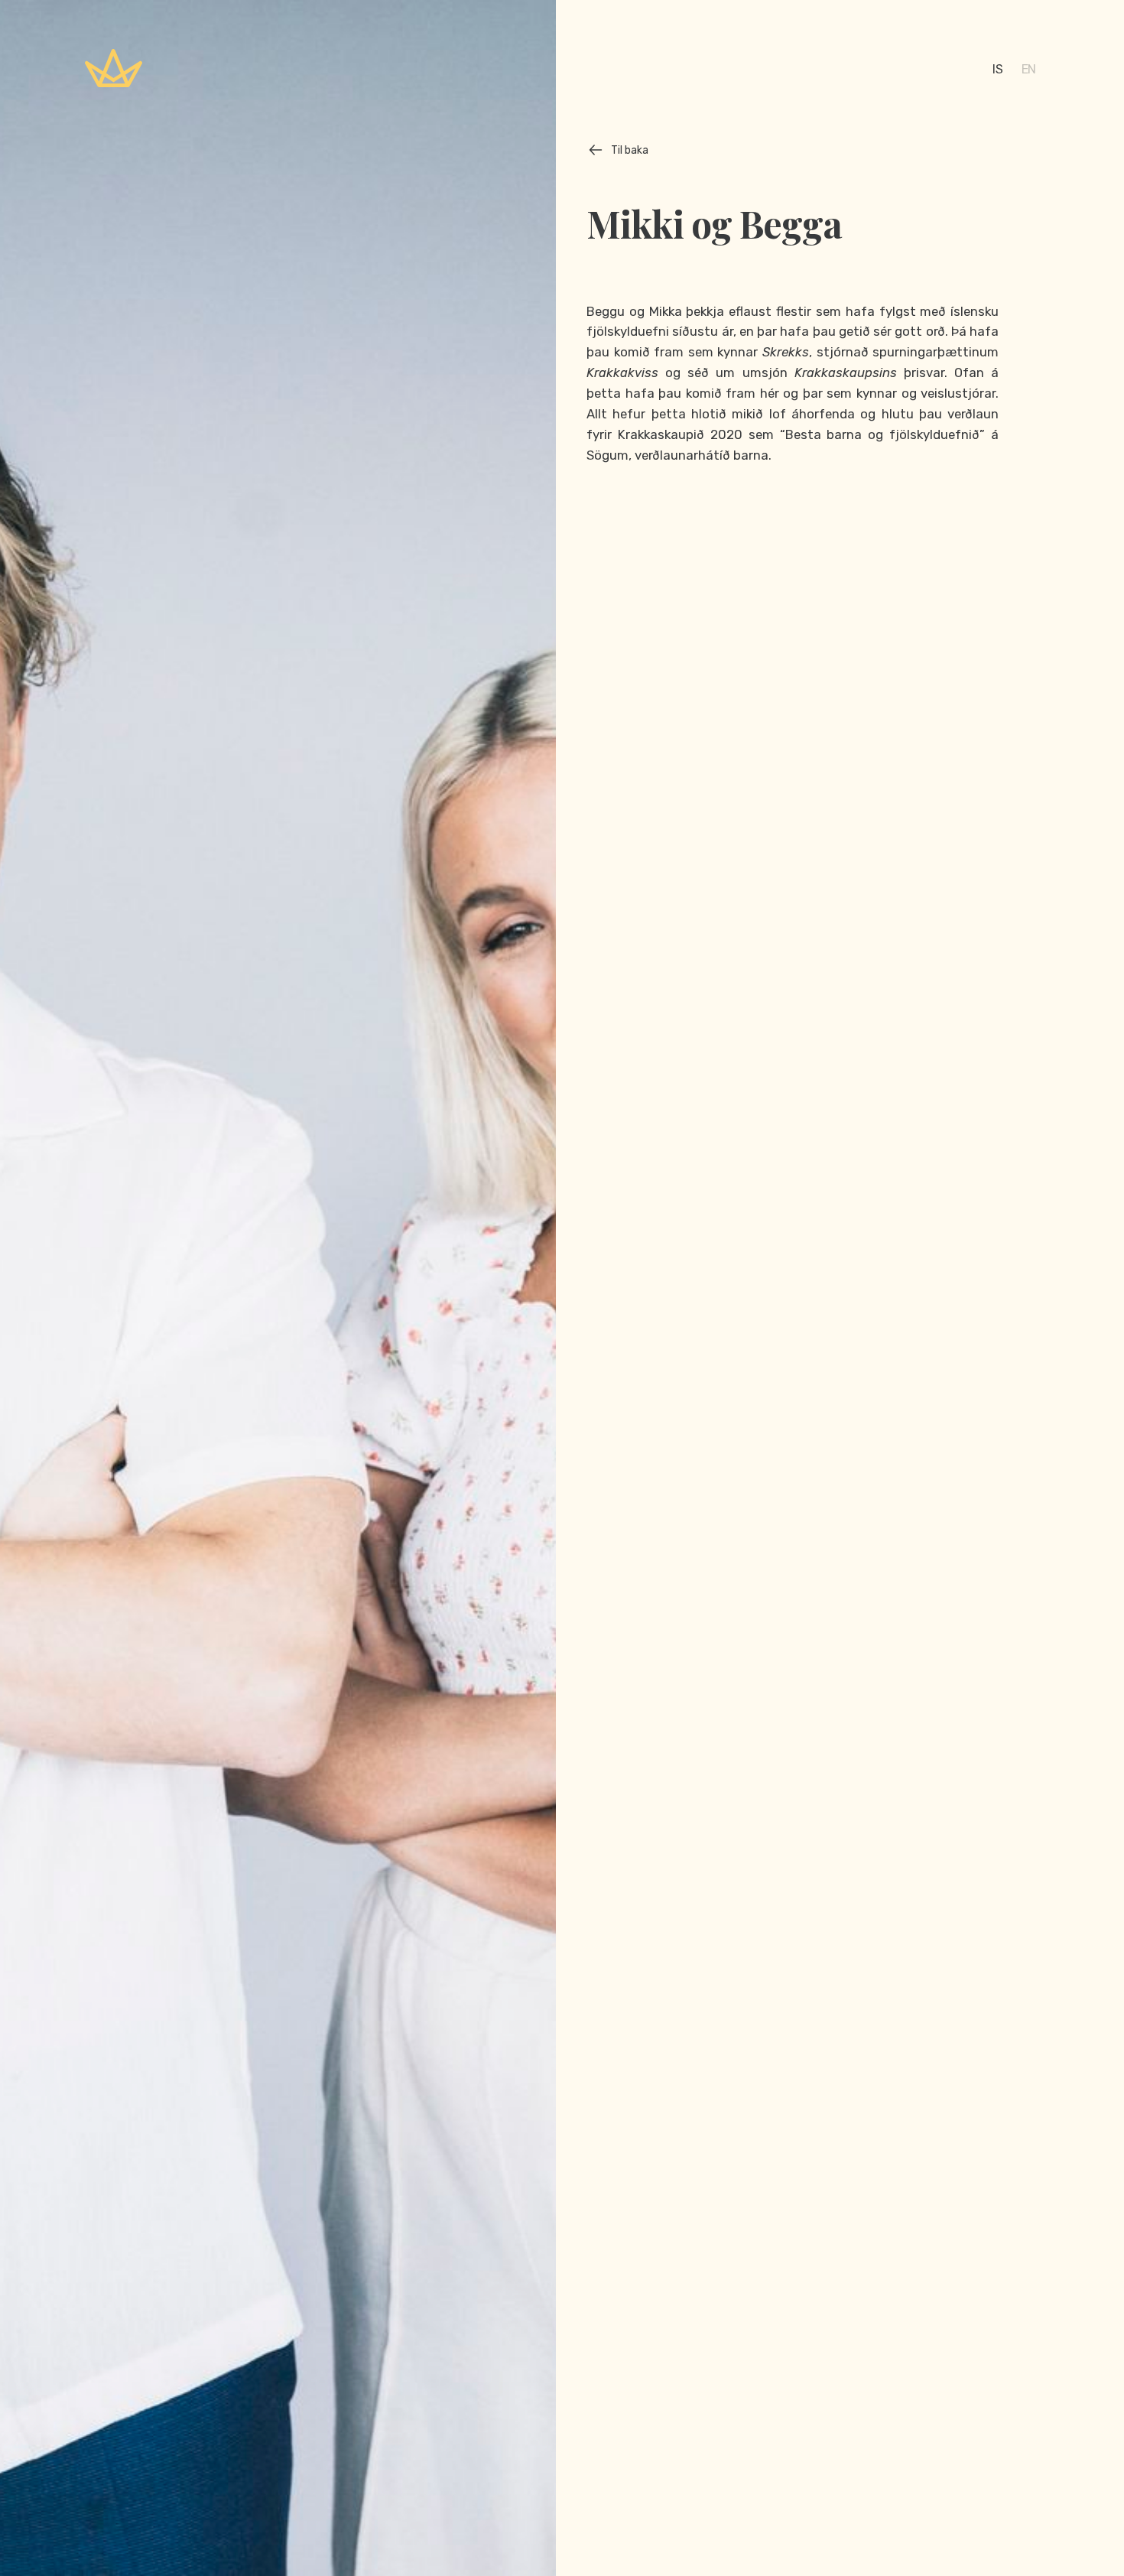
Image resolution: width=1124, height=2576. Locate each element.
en (1029, 69)
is (997, 69)
